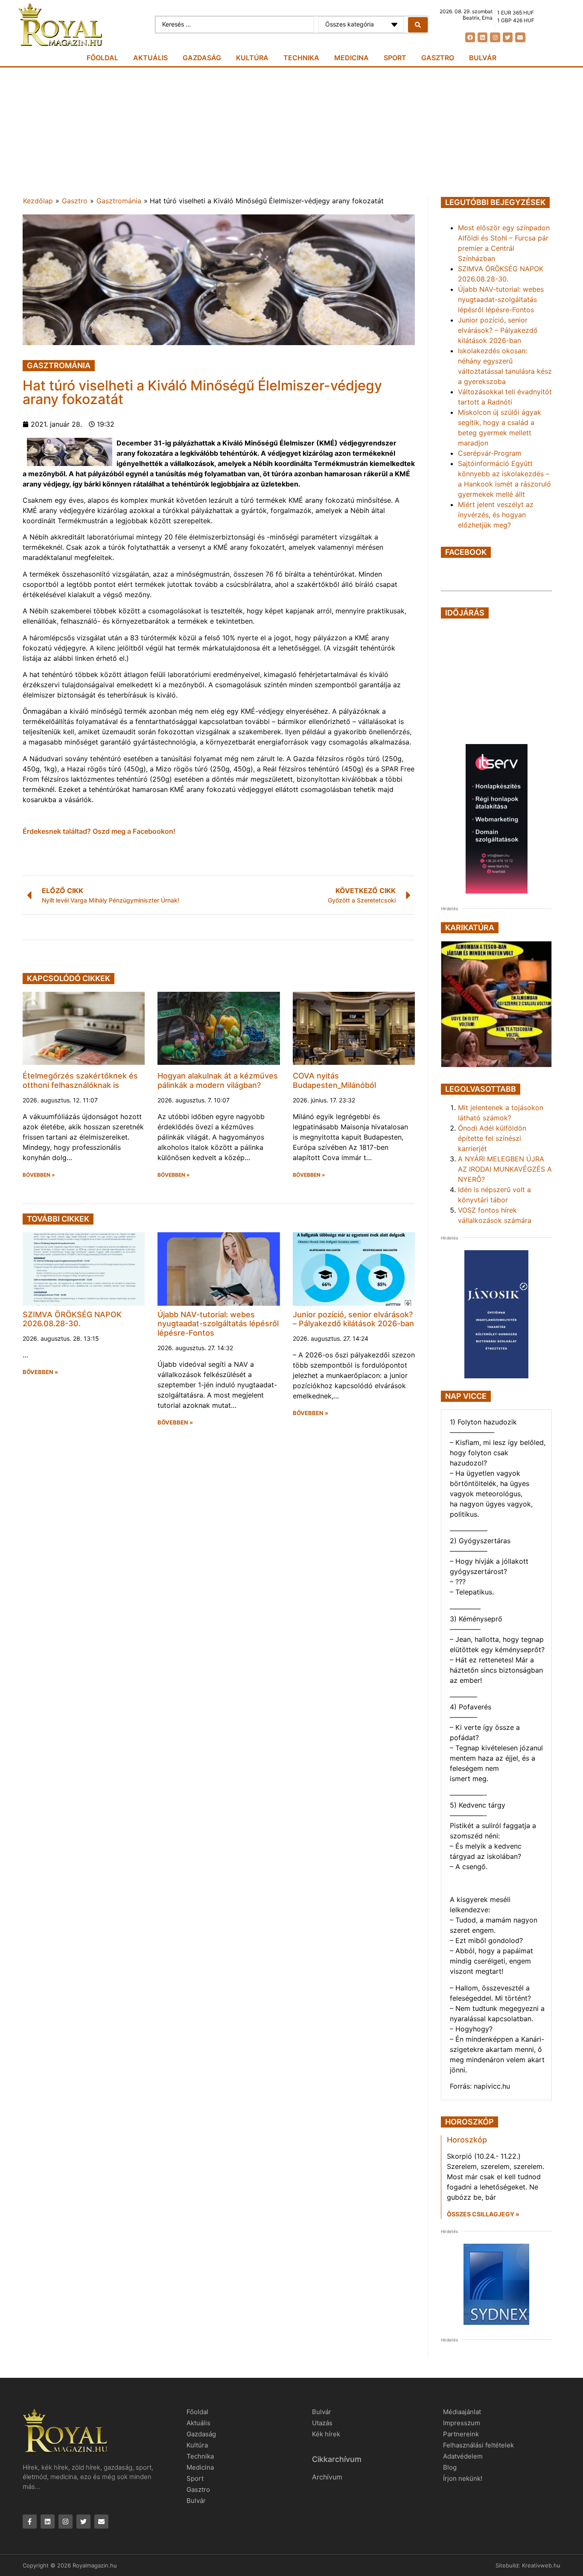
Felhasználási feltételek (478, 2445)
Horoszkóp (467, 2140)
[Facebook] (470, 37)
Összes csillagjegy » (483, 2214)
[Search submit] (418, 25)
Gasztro (438, 58)
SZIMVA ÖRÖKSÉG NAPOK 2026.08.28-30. (72, 1319)
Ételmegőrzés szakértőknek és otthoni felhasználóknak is (80, 1080)
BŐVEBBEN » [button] (39, 1175)
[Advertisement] (291, 132)
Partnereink (461, 2434)
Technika (301, 58)
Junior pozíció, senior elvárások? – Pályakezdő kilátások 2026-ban (353, 1319)
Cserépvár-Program (490, 453)
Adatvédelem (463, 2456)
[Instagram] (495, 37)
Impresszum (462, 2423)
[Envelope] (520, 37)
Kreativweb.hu (541, 2565)
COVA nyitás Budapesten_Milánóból (334, 1080)
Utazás (322, 2423)
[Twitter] (508, 37)
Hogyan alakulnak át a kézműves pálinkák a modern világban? (218, 1080)
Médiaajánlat (462, 2412)
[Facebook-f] (30, 2522)
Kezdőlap (38, 201)
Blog (450, 2467)
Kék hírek (326, 2434)
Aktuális (150, 58)
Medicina (351, 58)
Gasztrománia (119, 201)
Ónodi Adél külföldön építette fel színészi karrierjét (492, 1138)
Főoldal (102, 58)
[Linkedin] (482, 37)
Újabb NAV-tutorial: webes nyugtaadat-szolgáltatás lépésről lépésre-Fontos (218, 1324)
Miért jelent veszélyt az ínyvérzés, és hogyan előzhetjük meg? (496, 515)
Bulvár (483, 58)
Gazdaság (202, 58)
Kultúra (252, 58)
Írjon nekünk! (463, 2478)
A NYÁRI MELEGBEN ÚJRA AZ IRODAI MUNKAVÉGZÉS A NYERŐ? (505, 1169)
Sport (395, 58)
